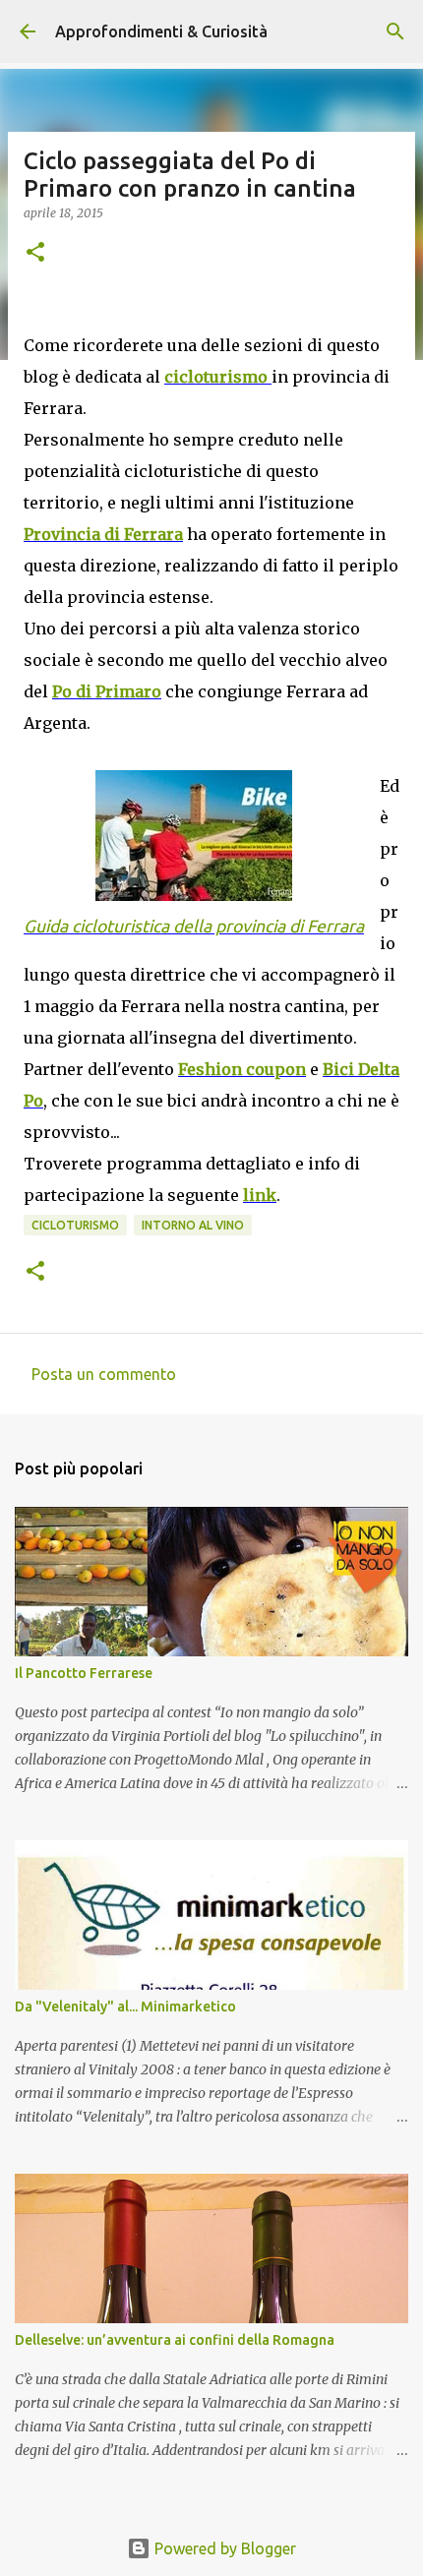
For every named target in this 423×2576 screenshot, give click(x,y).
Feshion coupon (242, 1069)
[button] (35, 253)
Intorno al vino (193, 1225)
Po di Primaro (107, 691)
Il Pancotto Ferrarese (84, 1673)
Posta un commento (104, 1374)
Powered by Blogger (223, 2548)
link (260, 1195)
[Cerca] (395, 31)
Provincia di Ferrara (103, 534)
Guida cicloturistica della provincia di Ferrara (194, 926)
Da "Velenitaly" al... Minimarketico (125, 2007)
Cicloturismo (75, 1225)
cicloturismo (218, 377)
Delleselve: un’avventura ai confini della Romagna (175, 2340)
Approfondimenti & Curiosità (161, 31)
